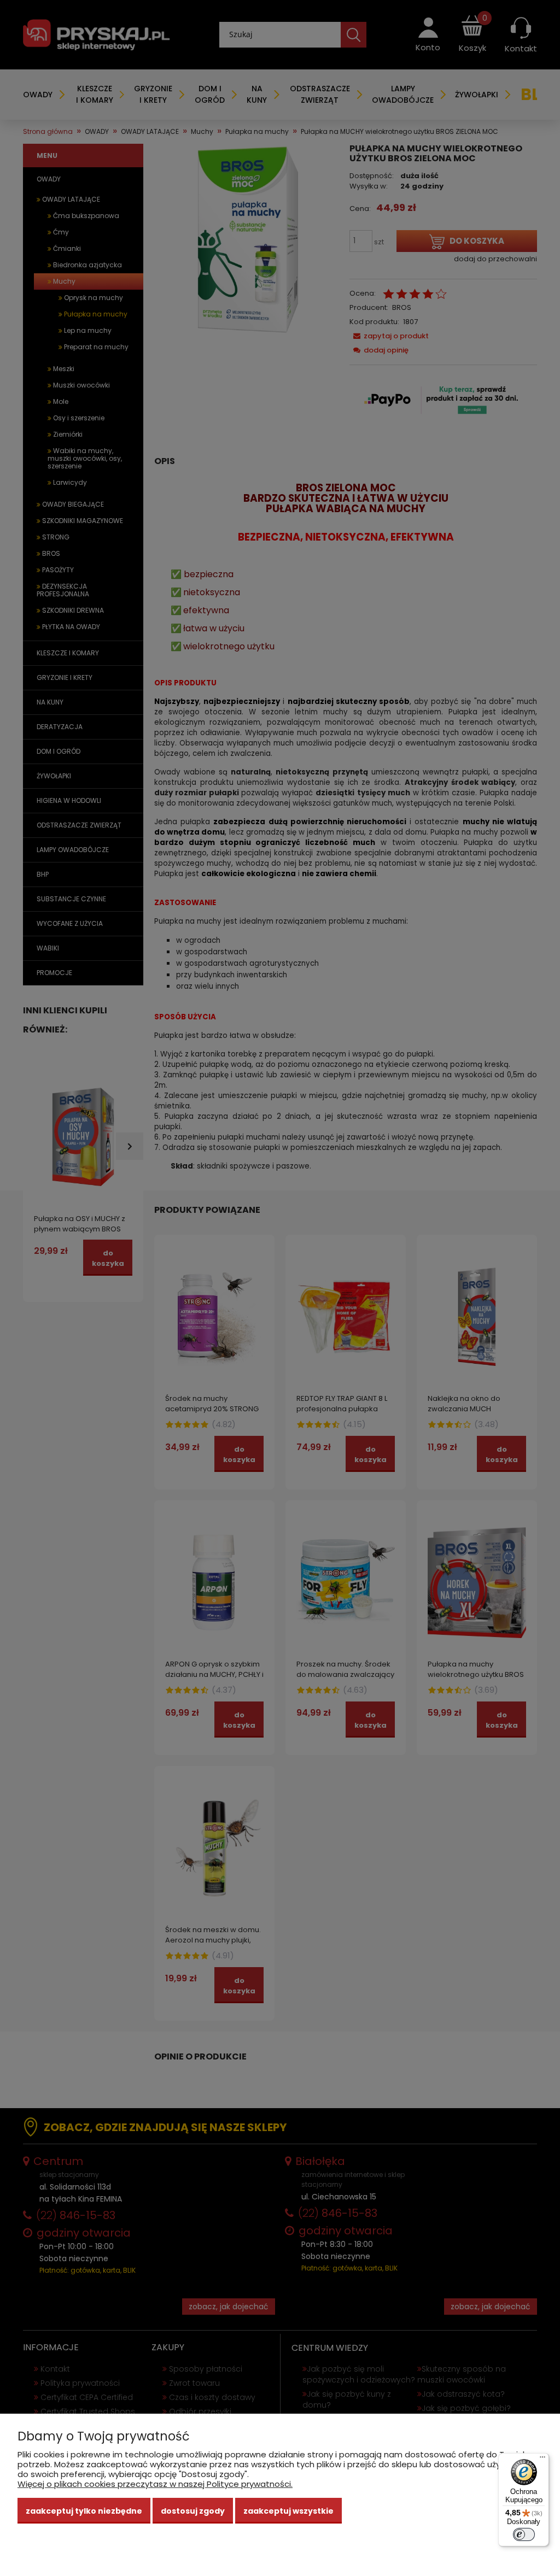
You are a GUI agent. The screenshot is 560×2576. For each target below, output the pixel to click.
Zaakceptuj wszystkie (288, 2511)
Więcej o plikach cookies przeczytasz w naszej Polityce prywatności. (155, 2484)
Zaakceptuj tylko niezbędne (84, 2511)
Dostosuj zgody (193, 2511)
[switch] (524, 2534)
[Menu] (542, 2460)
